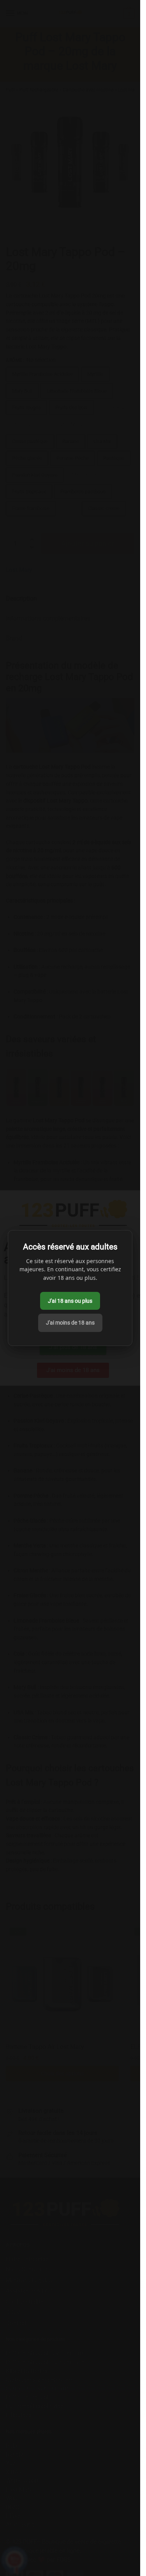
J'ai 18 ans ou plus (70, 1301)
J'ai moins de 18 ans (70, 1323)
